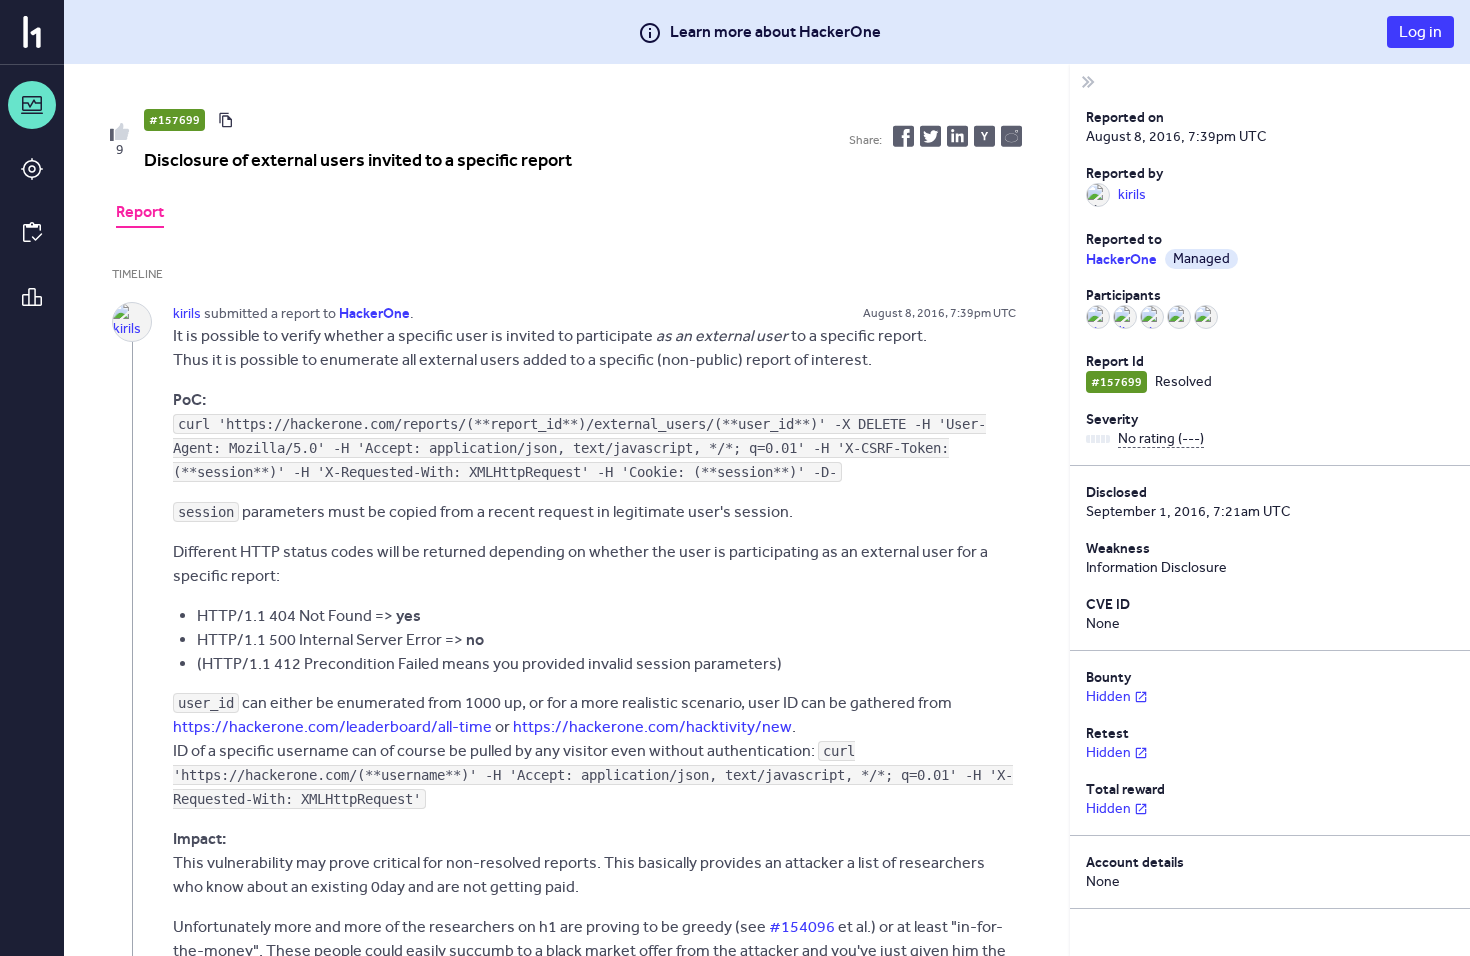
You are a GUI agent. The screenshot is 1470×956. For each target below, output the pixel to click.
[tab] (140, 214)
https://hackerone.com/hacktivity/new (652, 726)
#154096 (802, 926)
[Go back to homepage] (32, 32)
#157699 (174, 120)
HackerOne (1121, 259)
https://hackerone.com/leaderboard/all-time (332, 726)
